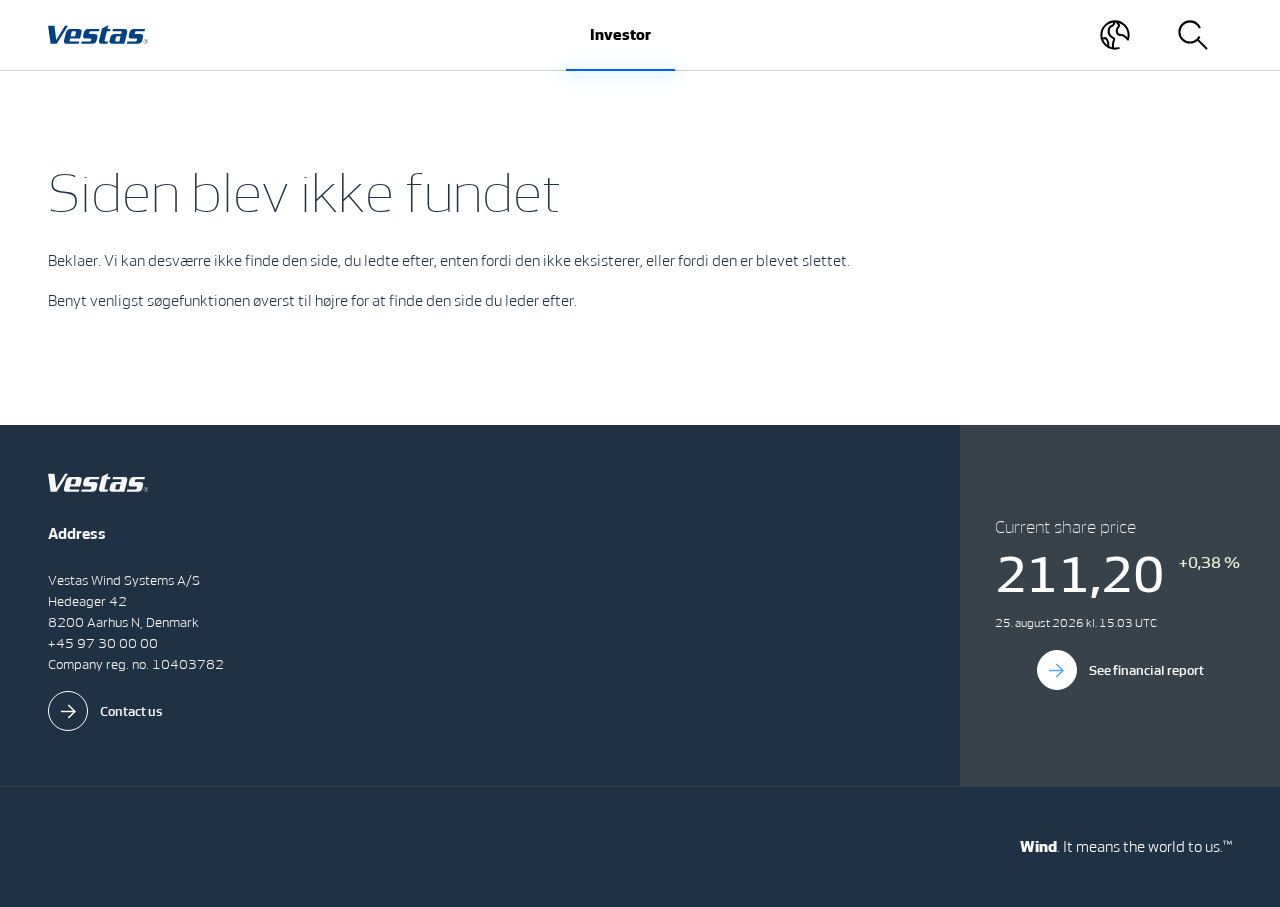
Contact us (131, 711)
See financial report (1146, 670)
